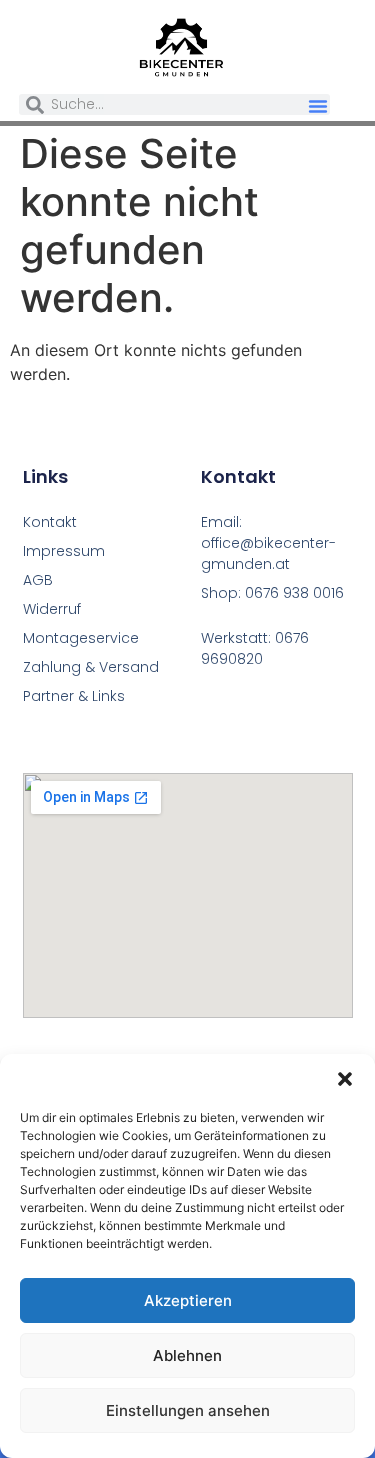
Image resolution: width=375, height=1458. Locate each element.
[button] (345, 1079)
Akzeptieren (188, 1300)
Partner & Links (74, 696)
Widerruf (52, 609)
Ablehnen (187, 1355)
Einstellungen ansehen (188, 1410)
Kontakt (50, 522)
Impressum (64, 551)
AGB (38, 580)
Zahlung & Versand (91, 667)
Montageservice (81, 638)
